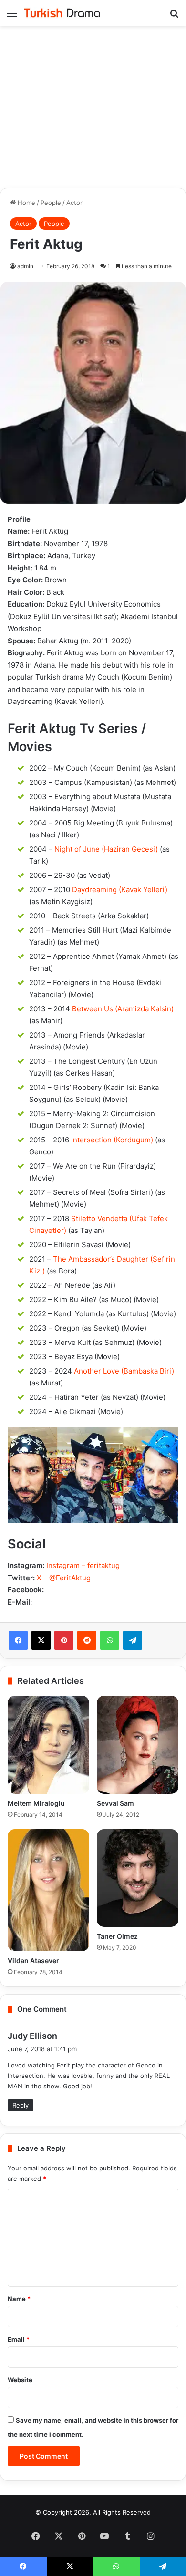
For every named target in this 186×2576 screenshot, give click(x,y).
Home (26, 203)
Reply (21, 2105)
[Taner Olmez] (138, 1878)
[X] (41, 1640)
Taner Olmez (117, 1936)
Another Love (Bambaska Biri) (124, 1371)
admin (25, 266)
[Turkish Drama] (62, 13)
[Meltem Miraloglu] (48, 1745)
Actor (74, 203)
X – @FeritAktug (64, 1578)
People (51, 203)
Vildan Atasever (33, 1960)
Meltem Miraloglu (36, 1803)
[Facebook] (18, 1640)
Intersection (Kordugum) (112, 1140)
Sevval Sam (115, 1803)
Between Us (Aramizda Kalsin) (123, 1009)
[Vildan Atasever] (48, 1890)
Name (19, 2299)
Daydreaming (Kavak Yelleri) (120, 890)
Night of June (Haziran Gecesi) (106, 849)
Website (20, 2380)
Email (19, 2339)
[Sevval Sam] (138, 1745)
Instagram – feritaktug (83, 1565)
